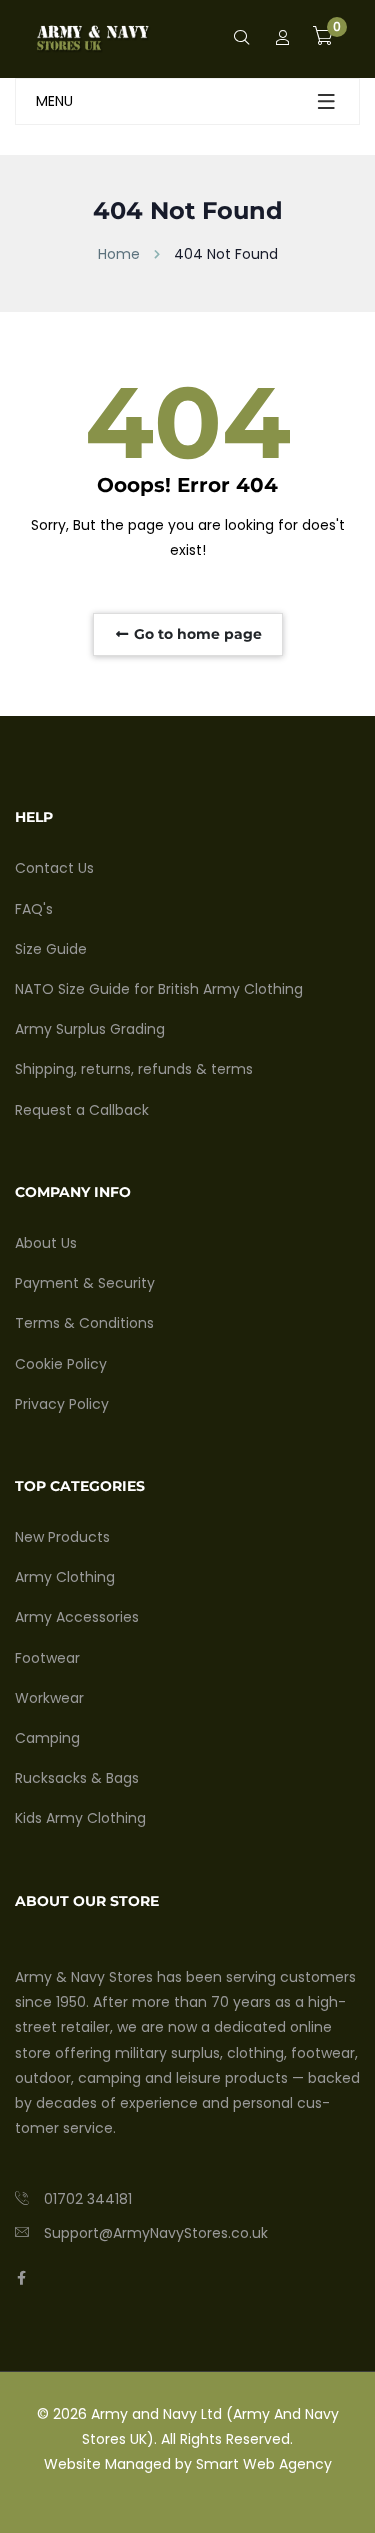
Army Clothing (65, 1577)
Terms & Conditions (84, 1323)
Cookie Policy (61, 1364)
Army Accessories (77, 1617)
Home (119, 254)
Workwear (49, 1698)
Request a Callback (82, 1110)
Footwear (47, 1658)
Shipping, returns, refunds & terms (134, 1069)
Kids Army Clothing (80, 1818)
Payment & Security (85, 1283)
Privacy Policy (62, 1404)
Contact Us (54, 868)
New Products (62, 1537)
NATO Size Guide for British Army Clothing (159, 989)
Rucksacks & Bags (77, 1778)
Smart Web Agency (264, 2464)
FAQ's (34, 909)
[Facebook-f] (21, 2278)
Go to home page (196, 634)
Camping (47, 1738)
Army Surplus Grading (90, 1029)
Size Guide (51, 949)
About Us (46, 1243)
